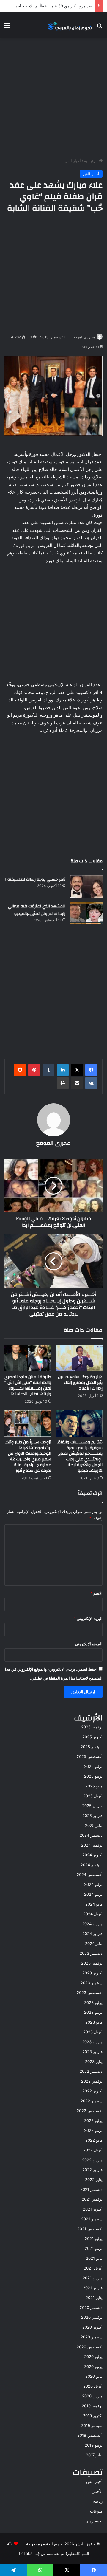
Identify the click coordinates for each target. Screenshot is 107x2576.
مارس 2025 (92, 1806)
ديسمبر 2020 (91, 2307)
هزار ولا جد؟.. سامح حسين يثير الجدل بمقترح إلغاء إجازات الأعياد (80, 1383)
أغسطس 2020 (90, 2347)
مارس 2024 (92, 1924)
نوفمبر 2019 (92, 2406)
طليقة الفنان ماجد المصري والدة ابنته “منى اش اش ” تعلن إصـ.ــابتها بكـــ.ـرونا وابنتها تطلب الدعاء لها (28, 1385)
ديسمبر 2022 (91, 2071)
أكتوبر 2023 (92, 1973)
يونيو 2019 (94, 2445)
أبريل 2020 (93, 2386)
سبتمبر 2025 (92, 1747)
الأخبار (98, 2491)
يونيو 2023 (93, 2012)
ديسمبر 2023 (91, 1953)
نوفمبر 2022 (92, 2081)
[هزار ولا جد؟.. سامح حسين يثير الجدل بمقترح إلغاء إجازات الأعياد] (79, 1358)
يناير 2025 (94, 1825)
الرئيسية (92, 161)
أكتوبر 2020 (92, 2327)
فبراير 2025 (92, 1816)
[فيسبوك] (91, 1070)
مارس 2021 (93, 2278)
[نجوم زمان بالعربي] (70, 25)
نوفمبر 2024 (92, 1845)
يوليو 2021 (94, 2239)
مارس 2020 (92, 2396)
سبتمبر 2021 (92, 2219)
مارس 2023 (92, 2042)
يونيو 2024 (93, 1894)
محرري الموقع (84, 337)
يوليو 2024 (93, 1884)
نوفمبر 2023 (92, 1963)
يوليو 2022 (93, 2120)
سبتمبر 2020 (92, 2337)
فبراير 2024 (92, 1934)
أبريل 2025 (93, 1796)
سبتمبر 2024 (92, 1865)
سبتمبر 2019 (92, 2425)
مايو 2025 (94, 1786)
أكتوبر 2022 (92, 2091)
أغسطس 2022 (90, 2111)
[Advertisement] (53, 98)
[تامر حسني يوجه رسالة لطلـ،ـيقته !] (86, 886)
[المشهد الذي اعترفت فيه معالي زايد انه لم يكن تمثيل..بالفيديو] (86, 913)
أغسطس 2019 (90, 2435)
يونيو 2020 (93, 2366)
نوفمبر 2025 (92, 1727)
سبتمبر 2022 (92, 2101)
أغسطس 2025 (90, 1756)
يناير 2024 (94, 1943)
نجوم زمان (94, 2521)
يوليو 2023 (93, 2002)
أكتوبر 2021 (93, 2209)
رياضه (98, 2501)
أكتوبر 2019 (93, 2416)
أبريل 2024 (93, 1914)
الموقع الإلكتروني (89, 1644)
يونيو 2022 (93, 2130)
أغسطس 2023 (90, 1993)
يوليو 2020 (93, 2357)
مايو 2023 (94, 2022)
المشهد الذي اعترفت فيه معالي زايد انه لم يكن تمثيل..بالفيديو (37, 910)
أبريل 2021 (93, 2268)
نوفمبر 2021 (92, 2199)
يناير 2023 (94, 2061)
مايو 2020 (94, 2376)
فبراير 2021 (93, 2288)
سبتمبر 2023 (92, 1983)
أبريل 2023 (93, 2032)
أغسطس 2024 (90, 1875)
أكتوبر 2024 (92, 1855)
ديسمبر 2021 (91, 2189)
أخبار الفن (73, 161)
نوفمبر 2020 (92, 2317)
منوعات (96, 2511)
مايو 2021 (94, 2258)
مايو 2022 (94, 2140)
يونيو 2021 (94, 2248)
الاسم (96, 1593)
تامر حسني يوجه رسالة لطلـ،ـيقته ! (35, 879)
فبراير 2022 (92, 2170)
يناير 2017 (94, 2455)
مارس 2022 (92, 2160)
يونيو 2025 (93, 1776)
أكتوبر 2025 (92, 1737)
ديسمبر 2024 (91, 1835)
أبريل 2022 (93, 2150)
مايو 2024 (94, 1904)
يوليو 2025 (93, 1766)
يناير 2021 (94, 2298)
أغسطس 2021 (90, 2229)
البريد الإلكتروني (88, 1618)
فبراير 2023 (92, 2052)
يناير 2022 (94, 2180)
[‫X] (77, 1070)
